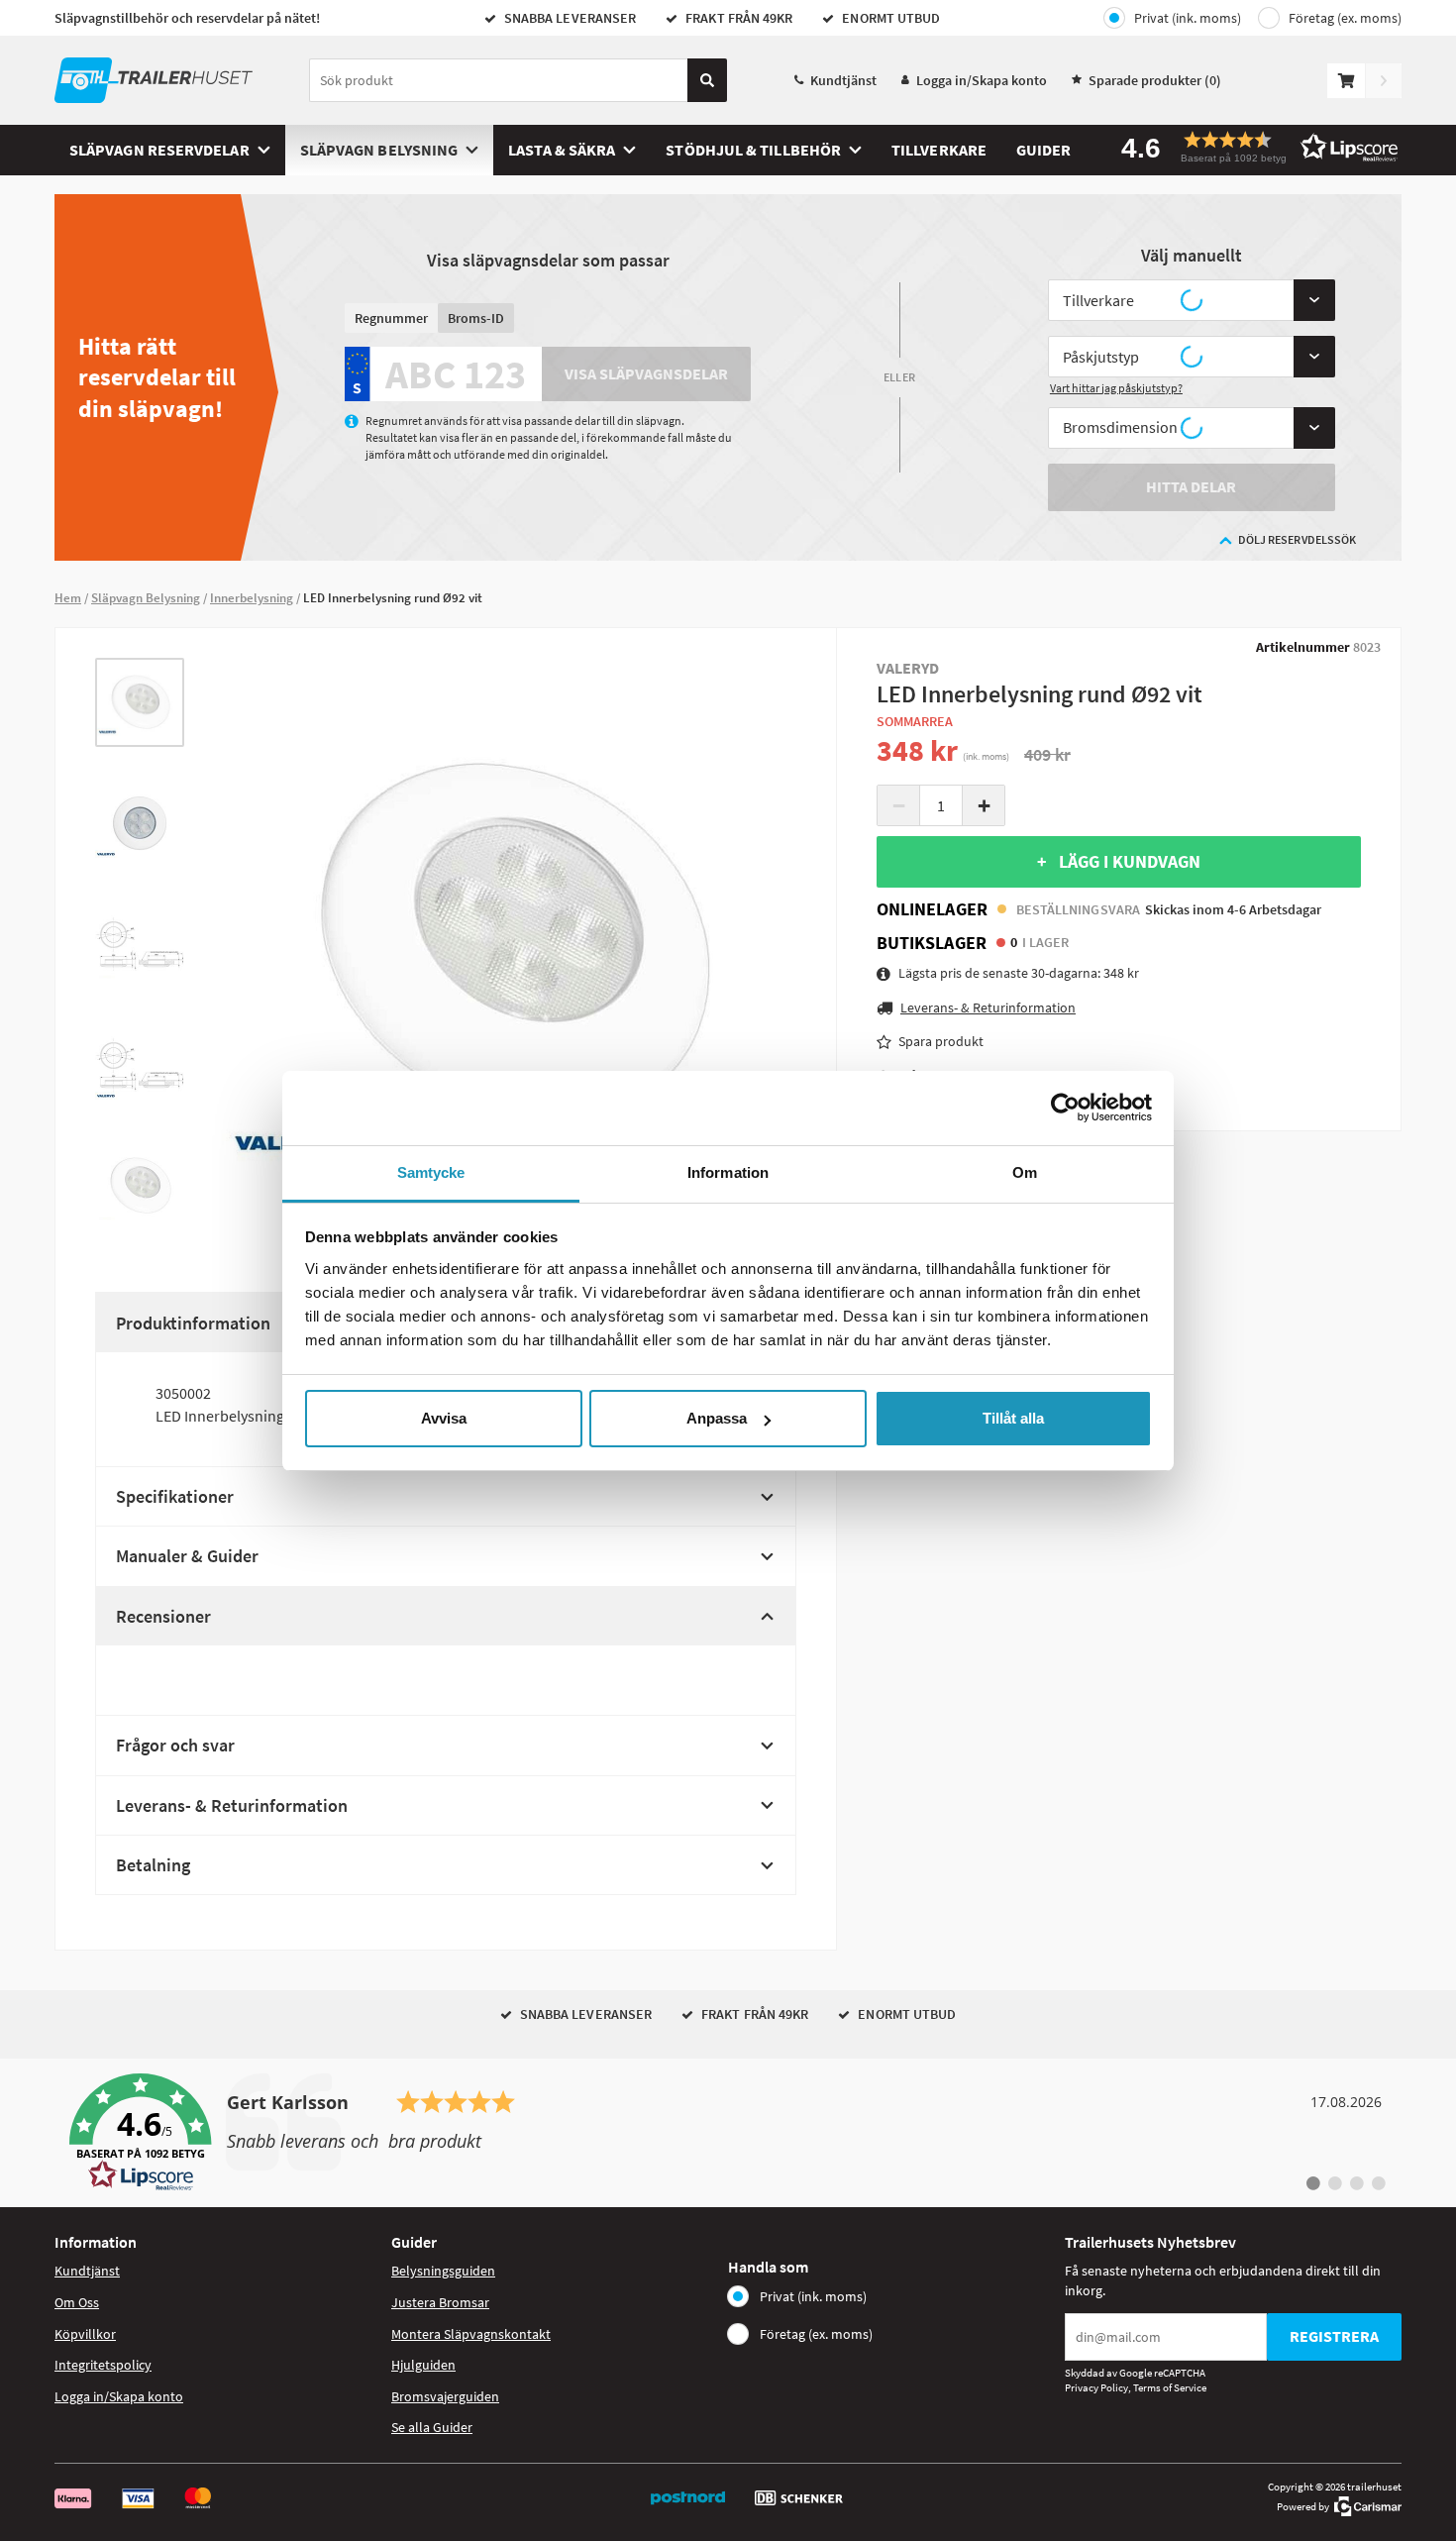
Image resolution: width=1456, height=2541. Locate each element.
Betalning (153, 1865)
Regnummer (391, 318)
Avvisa (444, 1418)
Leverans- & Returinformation (232, 1805)
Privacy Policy (1096, 2387)
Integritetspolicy (103, 2365)
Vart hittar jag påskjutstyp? (1116, 388)
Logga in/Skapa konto (982, 80)
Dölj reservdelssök (1297, 539)
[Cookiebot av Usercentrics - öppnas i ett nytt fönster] (1065, 1108)
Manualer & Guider (187, 1556)
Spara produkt (941, 1041)
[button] (1253, 147)
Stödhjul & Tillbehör (753, 150)
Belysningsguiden (443, 2271)
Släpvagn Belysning (379, 150)
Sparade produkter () (1155, 80)
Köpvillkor (85, 2334)
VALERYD (908, 668)
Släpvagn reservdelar (159, 150)
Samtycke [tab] (431, 1172)
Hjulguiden (423, 2365)
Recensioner (163, 1616)
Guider (1043, 150)
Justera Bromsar (440, 2302)
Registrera (1334, 2336)
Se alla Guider (432, 2427)
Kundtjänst (843, 80)
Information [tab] (728, 1172)
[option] (140, 702)
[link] (728, 2133)
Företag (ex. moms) (1345, 18)
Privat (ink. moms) (1188, 18)
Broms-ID (476, 318)
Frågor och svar (175, 1745)
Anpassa (717, 1418)
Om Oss (77, 2302)
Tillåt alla (1013, 1418)
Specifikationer (175, 1496)
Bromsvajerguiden (445, 2396)
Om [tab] (1025, 1172)
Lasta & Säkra (562, 150)
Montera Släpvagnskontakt (471, 2334)
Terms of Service (1170, 2387)
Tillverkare (939, 150)
